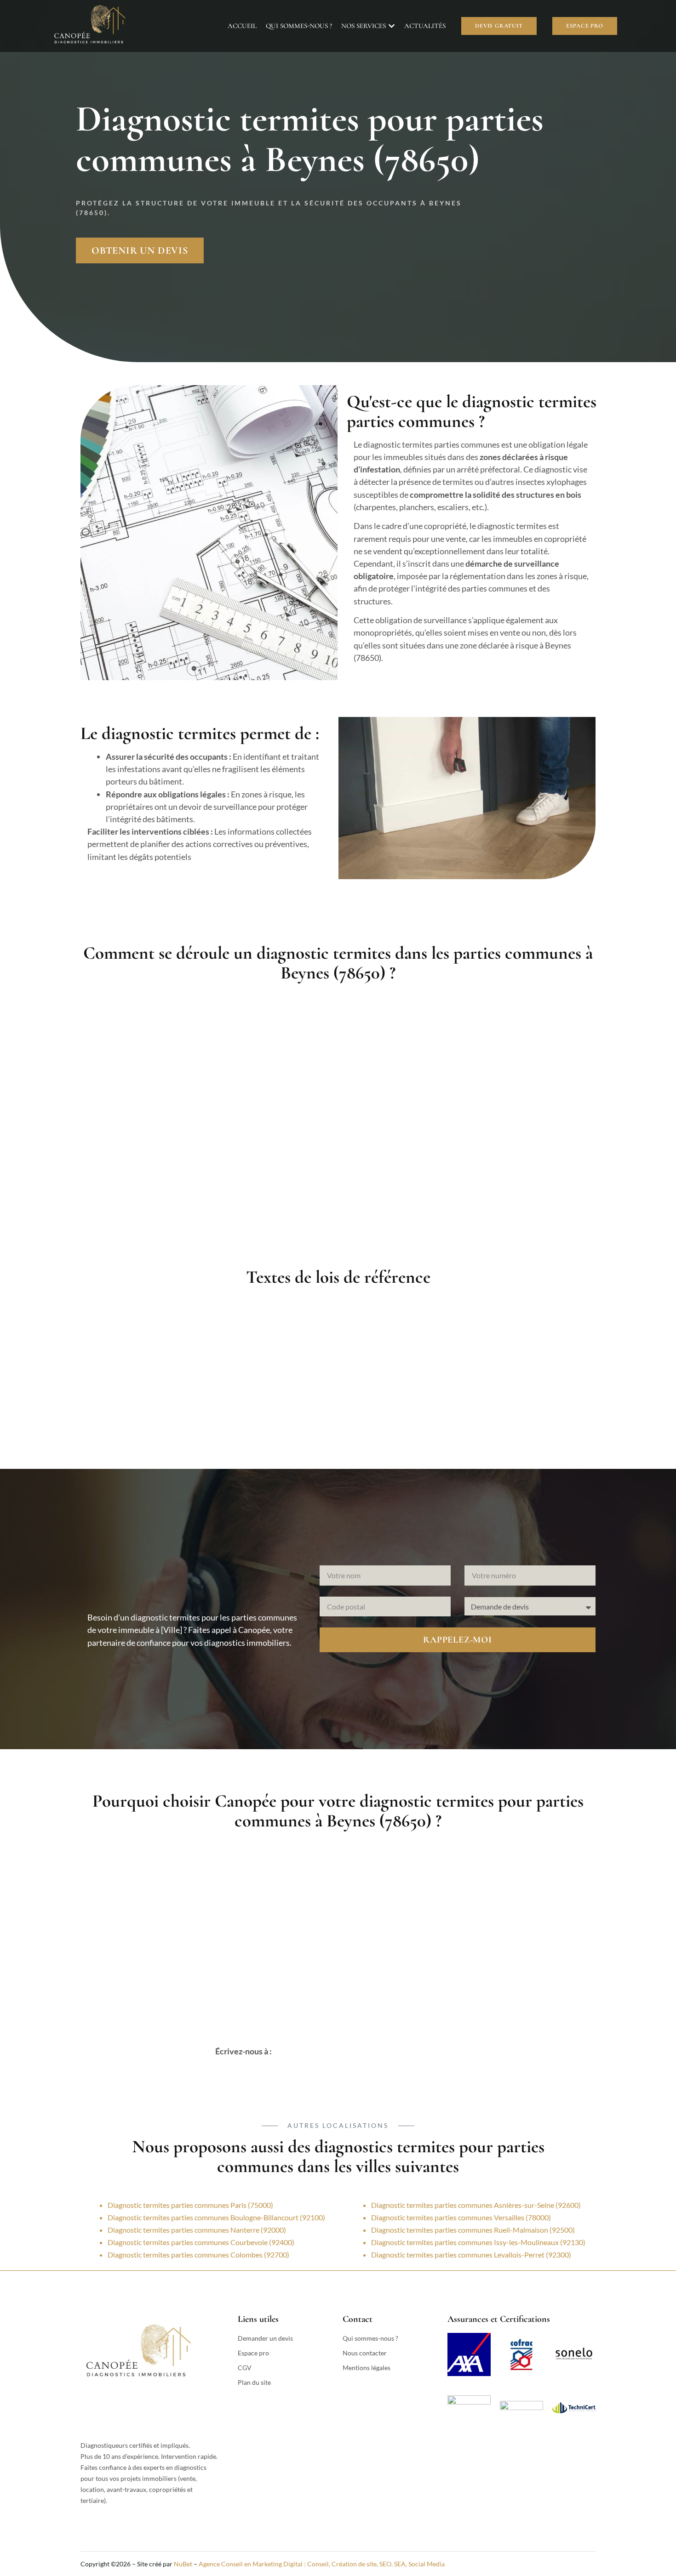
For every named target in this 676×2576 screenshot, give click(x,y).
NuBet (183, 2564)
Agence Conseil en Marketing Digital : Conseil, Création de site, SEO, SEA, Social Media (322, 2564)
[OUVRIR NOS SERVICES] (392, 26)
